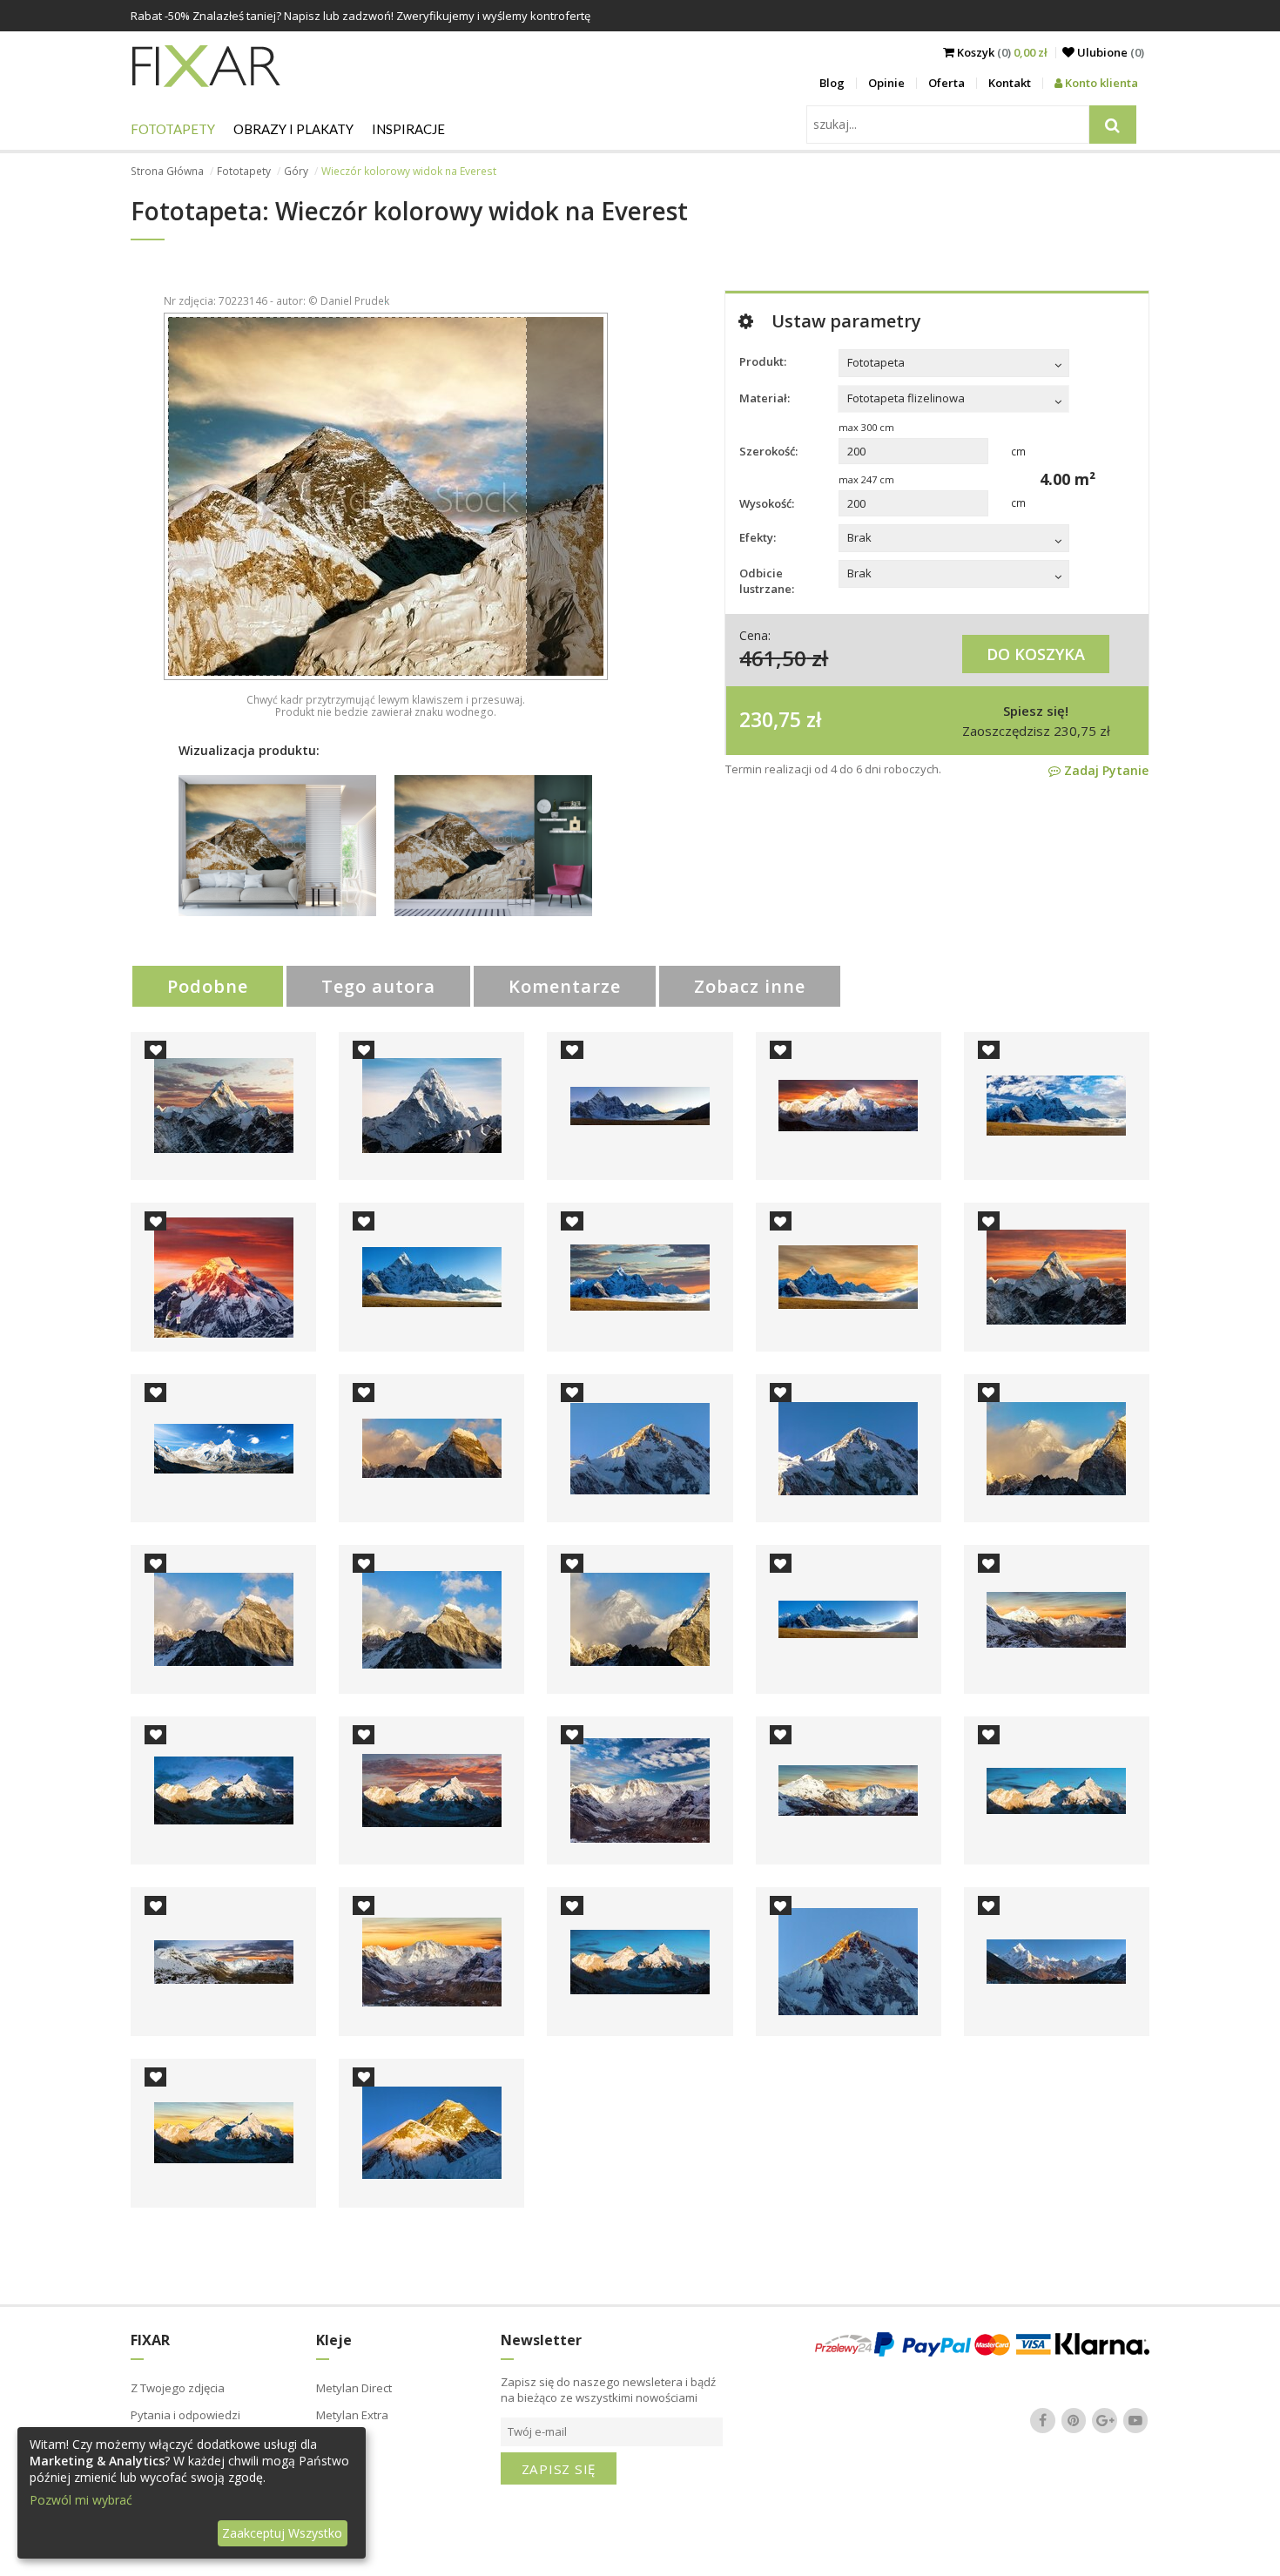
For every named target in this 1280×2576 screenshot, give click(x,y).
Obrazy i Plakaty (293, 129)
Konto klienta (1100, 83)
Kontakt (1010, 83)
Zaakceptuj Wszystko (282, 2533)
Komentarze (565, 986)
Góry (296, 171)
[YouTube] (1135, 2420)
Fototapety (173, 129)
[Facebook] (1043, 2420)
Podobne (208, 986)
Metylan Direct (354, 2388)
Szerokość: (768, 451)
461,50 (773, 658)
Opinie (886, 83)
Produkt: (763, 361)
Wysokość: (767, 503)
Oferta (947, 83)
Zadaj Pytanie (1105, 770)
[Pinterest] (1074, 2420)
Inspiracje (408, 129)
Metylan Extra (352, 2415)
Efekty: (758, 537)
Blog (832, 83)
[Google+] (1105, 2420)
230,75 (770, 719)
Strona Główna (167, 171)
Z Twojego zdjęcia (178, 2388)
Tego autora (378, 986)
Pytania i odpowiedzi (185, 2415)
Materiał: (765, 398)
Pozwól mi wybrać (81, 2500)
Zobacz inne (750, 986)
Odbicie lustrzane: (767, 581)
